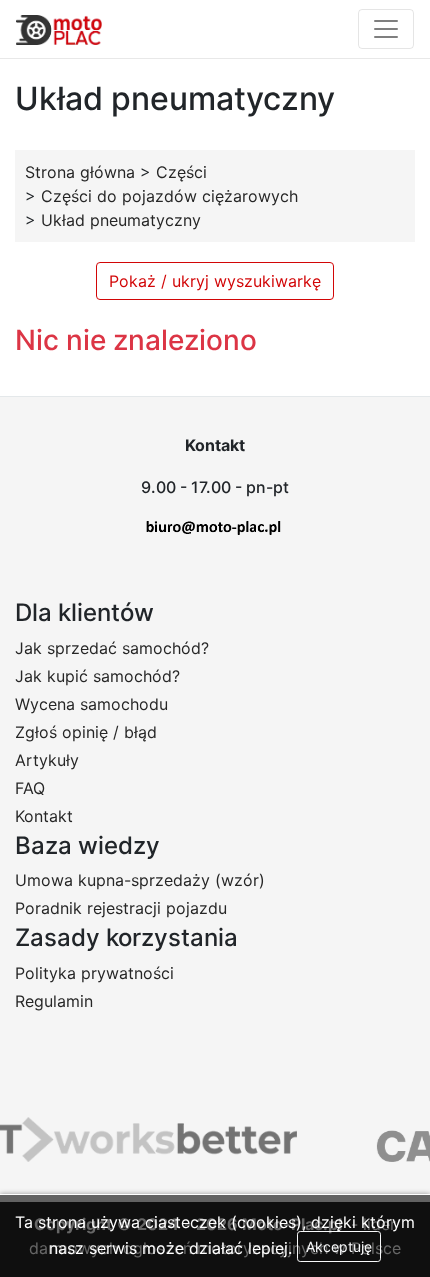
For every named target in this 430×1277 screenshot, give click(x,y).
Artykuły (47, 760)
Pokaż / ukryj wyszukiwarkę (215, 281)
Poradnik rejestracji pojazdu (121, 908)
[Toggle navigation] (386, 29)
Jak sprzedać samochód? (112, 648)
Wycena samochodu (91, 704)
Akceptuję (339, 1246)
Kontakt (44, 816)
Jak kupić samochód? (97, 676)
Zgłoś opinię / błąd (86, 732)
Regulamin (54, 1001)
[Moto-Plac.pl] (59, 29)
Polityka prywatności (94, 973)
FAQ (30, 788)
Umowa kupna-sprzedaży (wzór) (140, 880)
